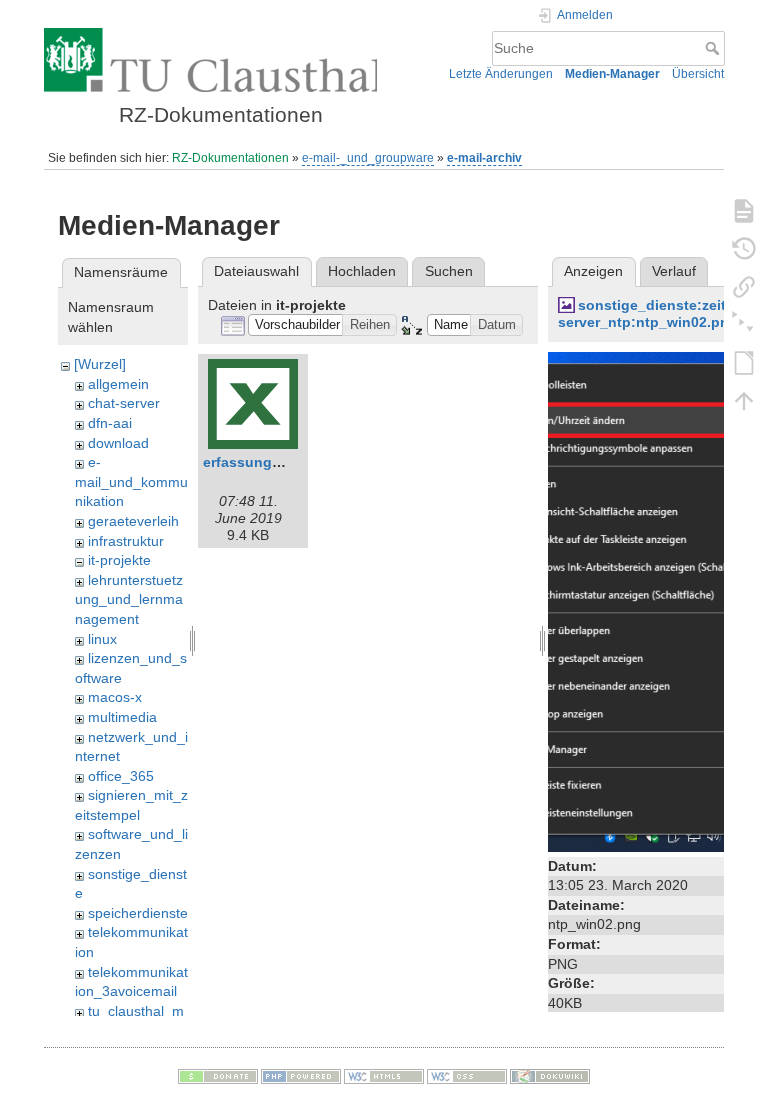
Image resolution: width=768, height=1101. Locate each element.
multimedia (122, 717)
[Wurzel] (100, 364)
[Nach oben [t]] (744, 400)
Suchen (449, 271)
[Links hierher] (744, 286)
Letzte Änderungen (501, 74)
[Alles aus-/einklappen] (744, 324)
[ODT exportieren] (744, 362)
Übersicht (698, 74)
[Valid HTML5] (384, 1075)
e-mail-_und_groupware (368, 158)
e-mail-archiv (484, 158)
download (118, 443)
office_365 (121, 776)
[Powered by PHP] (301, 1075)
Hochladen (362, 271)
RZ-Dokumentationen (230, 158)
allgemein (118, 384)
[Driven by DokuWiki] (550, 1075)
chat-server (124, 403)
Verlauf (674, 271)
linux (102, 639)
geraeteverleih (133, 521)
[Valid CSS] (467, 1075)
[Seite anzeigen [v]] (744, 210)
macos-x (115, 697)
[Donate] (218, 1075)
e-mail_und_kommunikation (131, 481)
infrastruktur (126, 541)
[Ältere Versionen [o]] (744, 248)
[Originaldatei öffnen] (653, 600)
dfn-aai (110, 423)
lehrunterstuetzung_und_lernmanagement (129, 599)
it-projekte (119, 560)
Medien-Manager (612, 74)
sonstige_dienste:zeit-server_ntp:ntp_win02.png (648, 313)
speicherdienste (138, 913)
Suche (714, 48)
